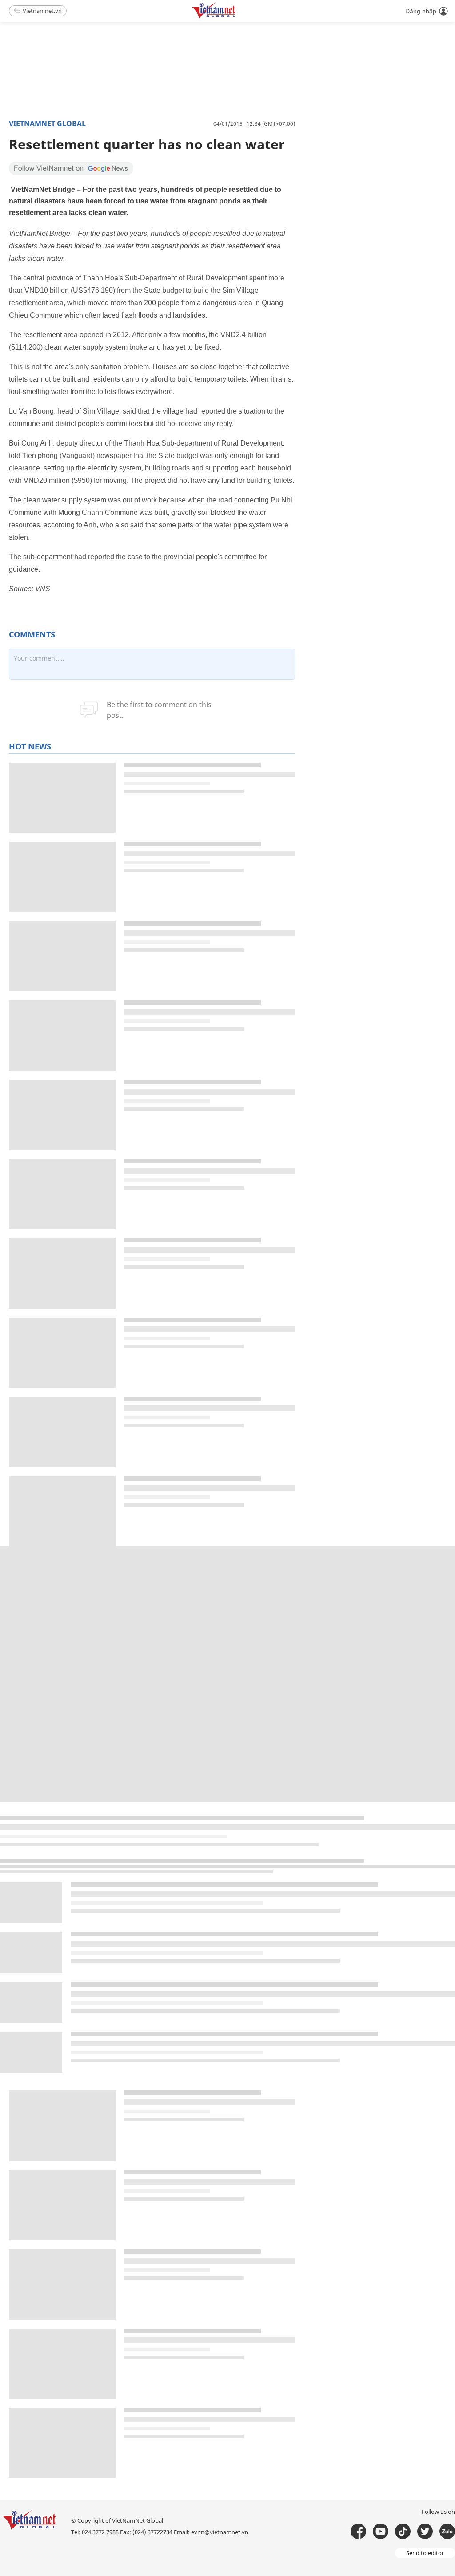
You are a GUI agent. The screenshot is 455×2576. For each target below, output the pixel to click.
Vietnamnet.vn (42, 11)
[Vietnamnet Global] (236, 17)
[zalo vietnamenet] (447, 2531)
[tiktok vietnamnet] (403, 2531)
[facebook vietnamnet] (358, 2531)
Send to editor (425, 2553)
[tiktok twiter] (425, 2531)
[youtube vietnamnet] (381, 2531)
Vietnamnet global (47, 123)
